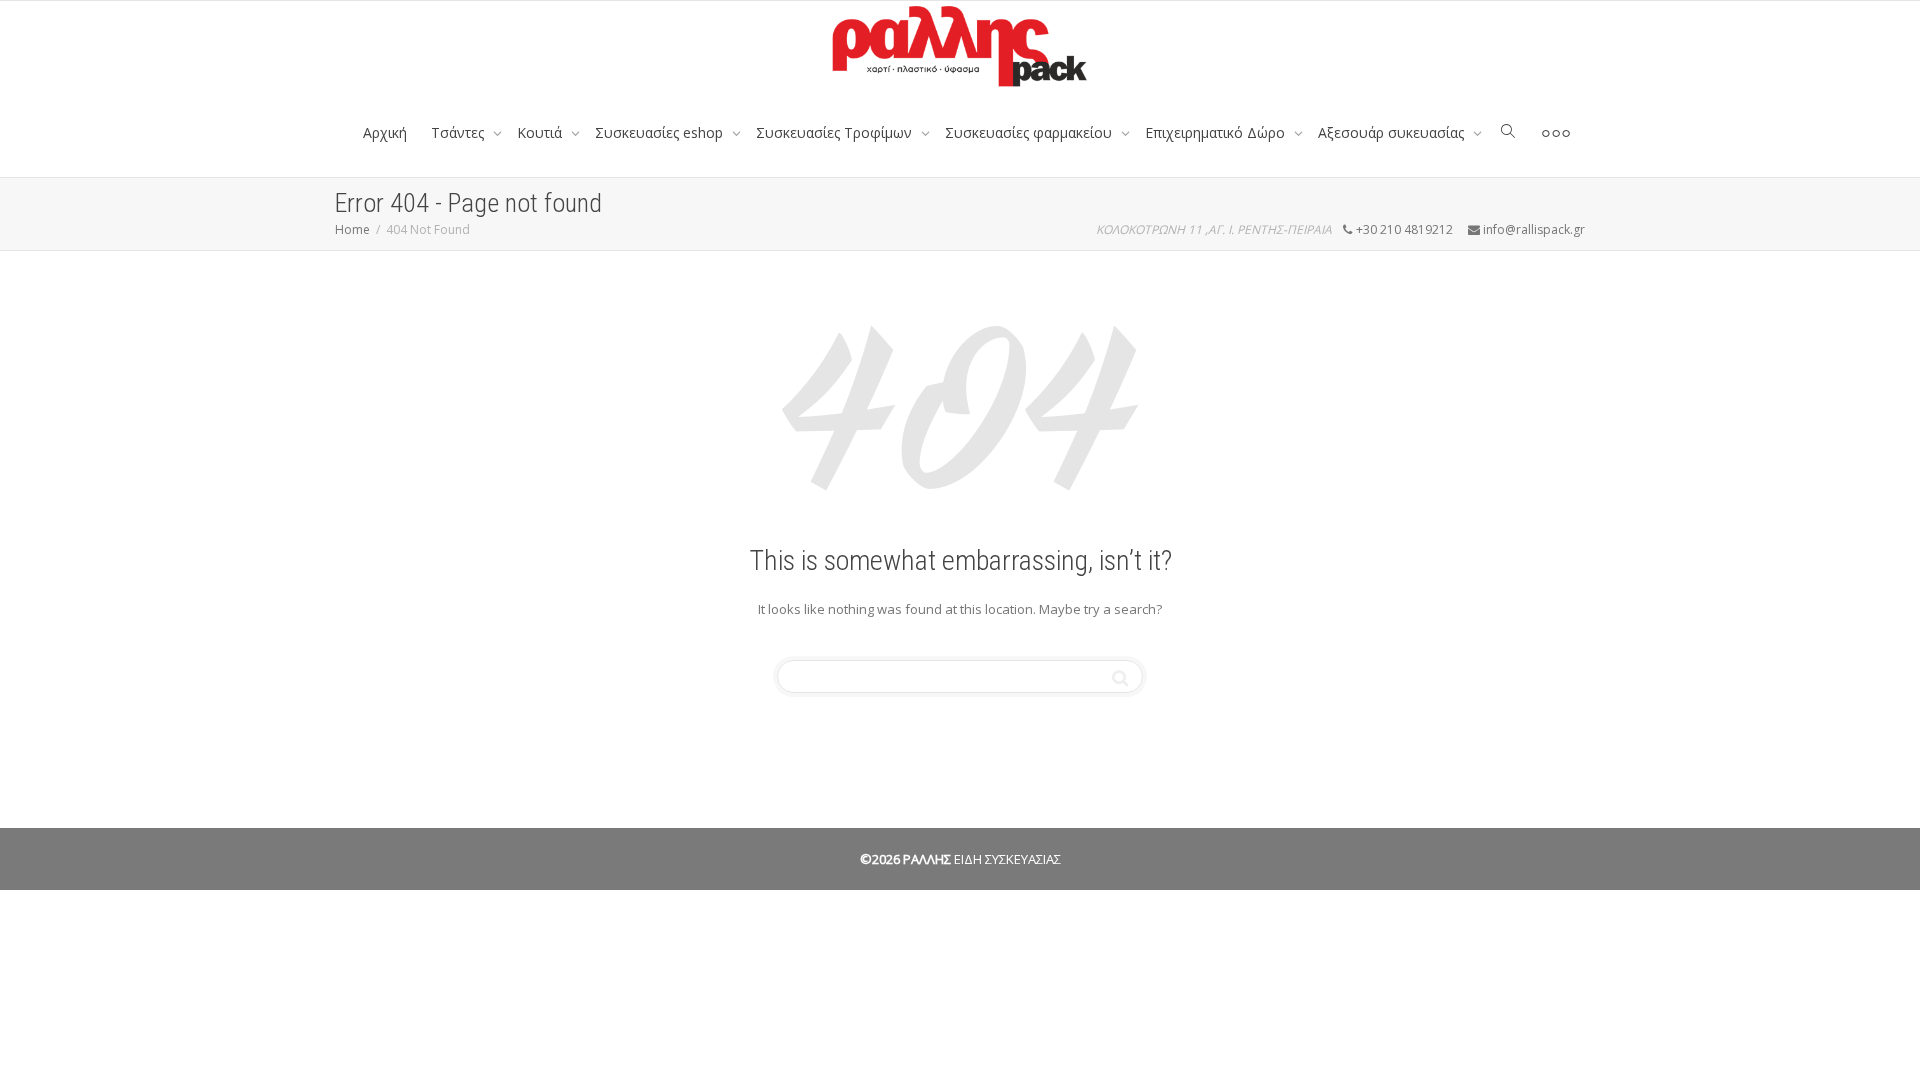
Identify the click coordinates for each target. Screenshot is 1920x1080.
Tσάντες (459, 132)
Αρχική (385, 132)
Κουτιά (541, 132)
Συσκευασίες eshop (661, 132)
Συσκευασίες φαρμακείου (1030, 132)
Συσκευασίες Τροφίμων (836, 132)
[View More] (1556, 133)
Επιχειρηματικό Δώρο (1217, 132)
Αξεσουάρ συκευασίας (1393, 132)
